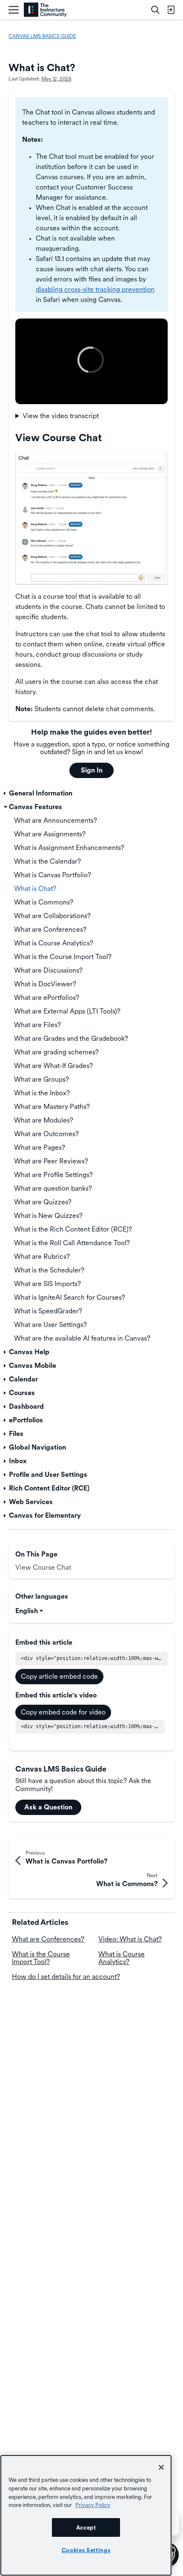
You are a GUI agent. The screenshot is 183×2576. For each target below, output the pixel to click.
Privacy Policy (93, 2505)
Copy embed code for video (63, 1712)
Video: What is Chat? (130, 1939)
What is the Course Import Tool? (41, 1958)
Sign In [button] (92, 770)
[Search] (155, 10)
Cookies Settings (86, 2550)
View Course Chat (43, 1567)
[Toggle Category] (6, 793)
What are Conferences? (48, 1939)
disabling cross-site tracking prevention (95, 289)
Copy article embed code (59, 1676)
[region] (86, 2515)
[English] (45, 10)
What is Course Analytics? (122, 1958)
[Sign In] (171, 10)
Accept (86, 2527)
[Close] (161, 2467)
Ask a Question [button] (48, 1807)
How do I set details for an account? (66, 1977)
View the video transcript (61, 416)
